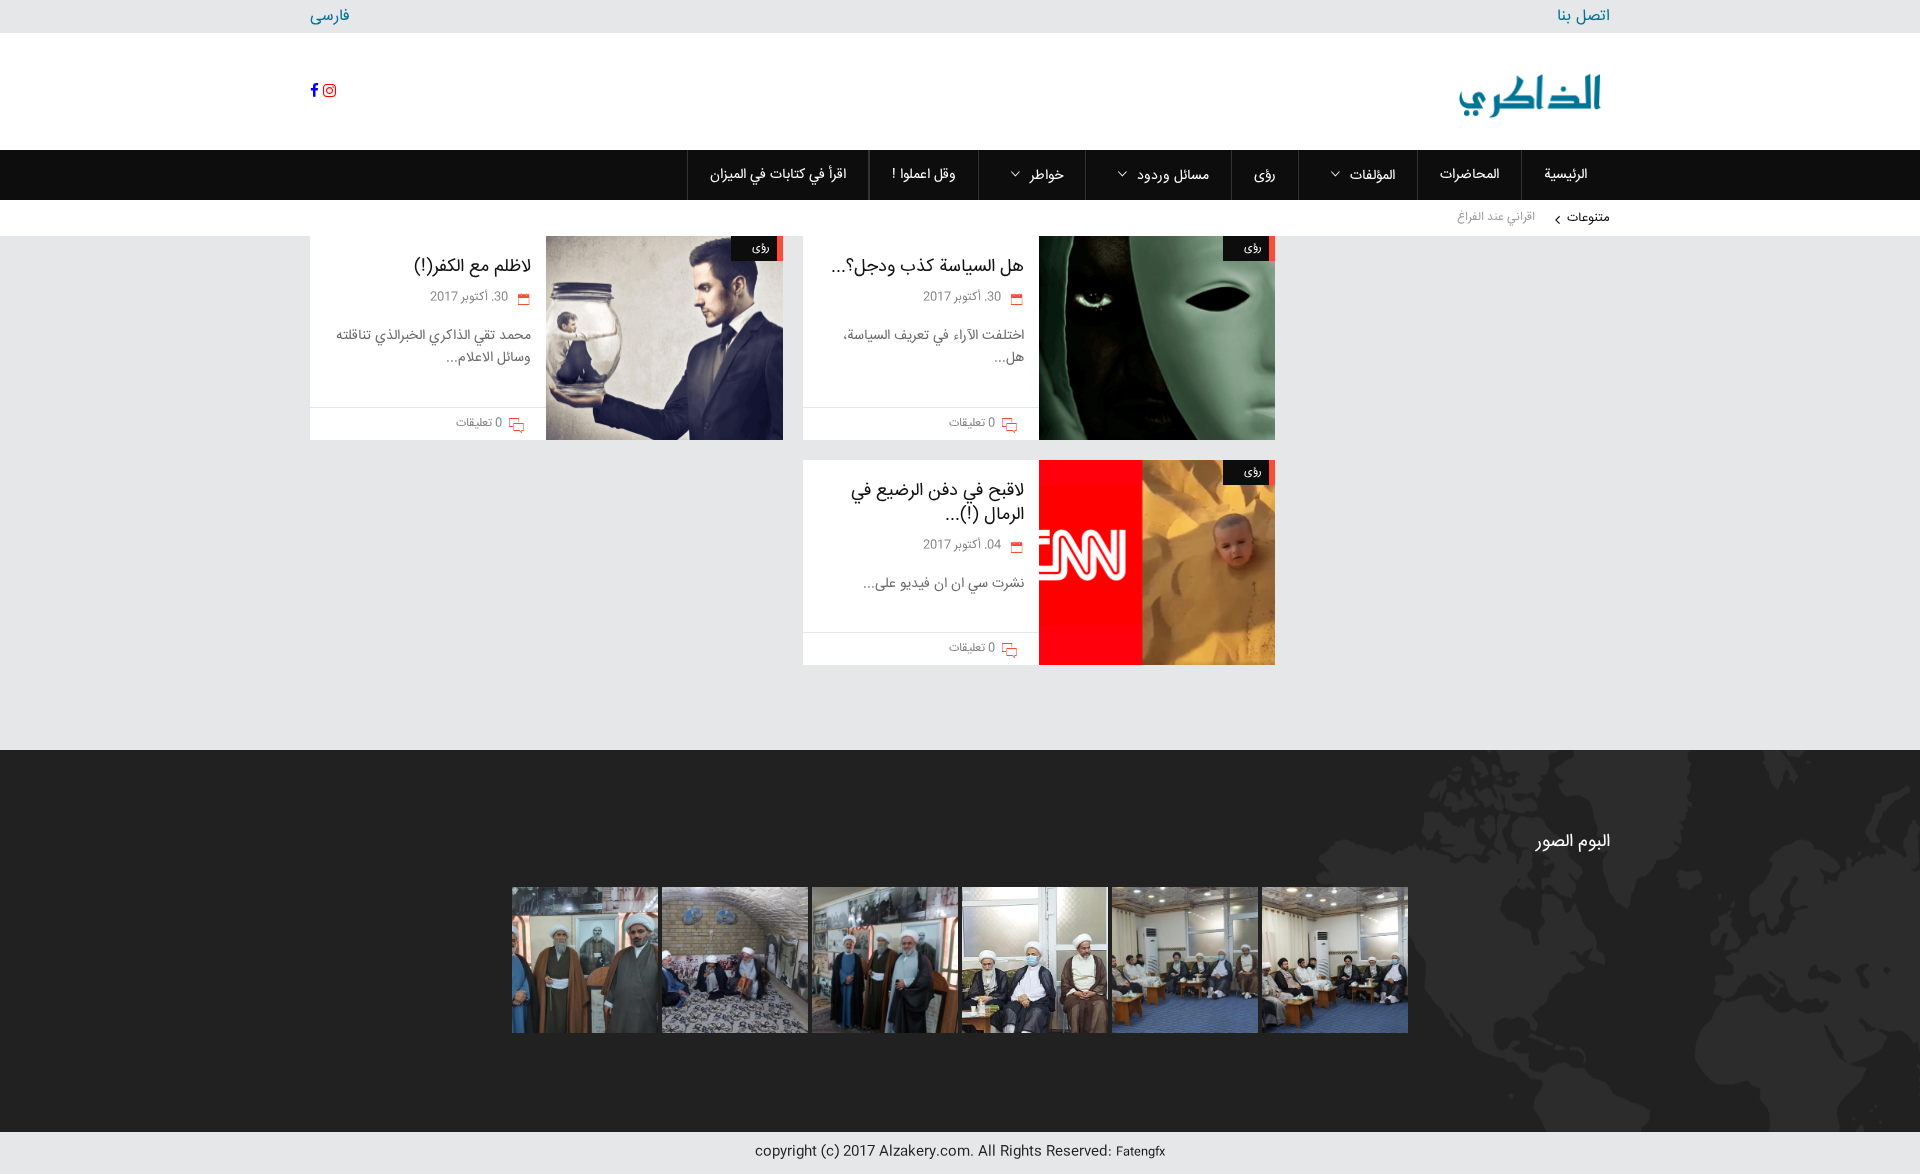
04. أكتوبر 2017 (963, 545)
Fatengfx (1140, 1152)
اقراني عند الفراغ (1496, 217)
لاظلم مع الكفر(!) (472, 267)
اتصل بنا (1583, 16)
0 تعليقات (972, 423)
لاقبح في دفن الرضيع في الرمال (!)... (937, 503)
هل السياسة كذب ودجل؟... (927, 267)
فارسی (330, 16)
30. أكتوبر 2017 (963, 297)
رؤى (1253, 247)
